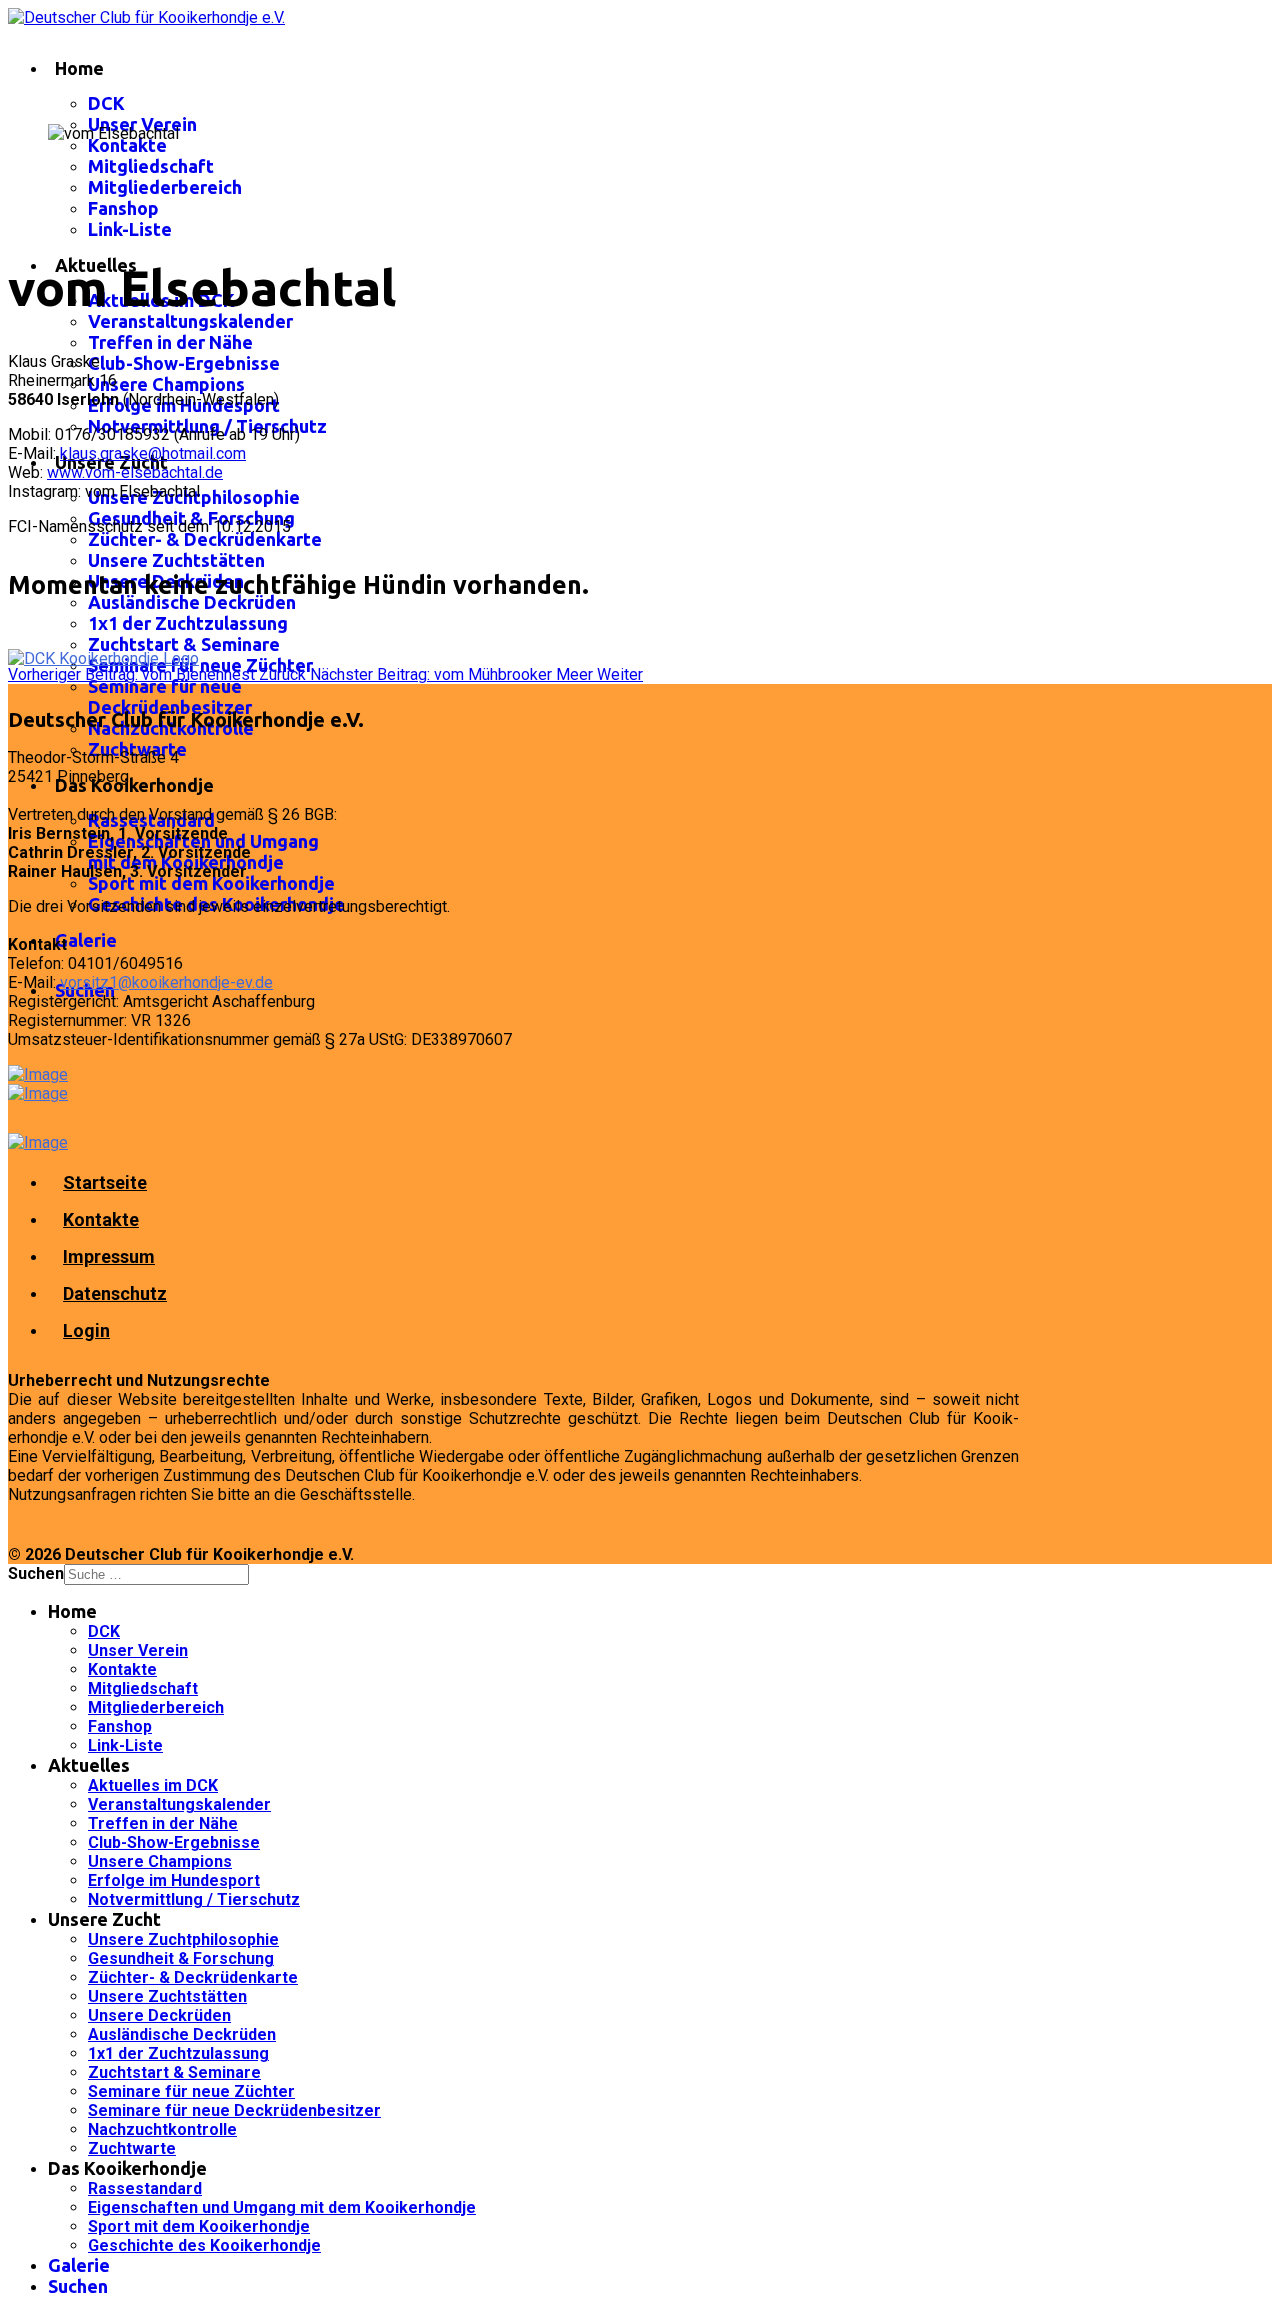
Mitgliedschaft (151, 166)
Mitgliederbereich (165, 187)
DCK (106, 103)
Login (86, 1330)
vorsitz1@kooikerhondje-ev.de (166, 982)
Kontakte (127, 145)
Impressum (109, 1256)
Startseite (105, 1182)
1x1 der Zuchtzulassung (188, 623)
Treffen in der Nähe (170, 342)
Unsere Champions (166, 384)
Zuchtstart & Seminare (184, 644)
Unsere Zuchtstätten (176, 560)
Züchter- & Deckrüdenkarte (205, 539)
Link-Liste (130, 229)
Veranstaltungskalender (190, 321)
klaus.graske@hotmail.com (153, 453)
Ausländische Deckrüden (192, 602)
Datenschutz (115, 1293)
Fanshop (123, 208)
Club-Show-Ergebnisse (184, 363)
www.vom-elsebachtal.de (135, 472)
